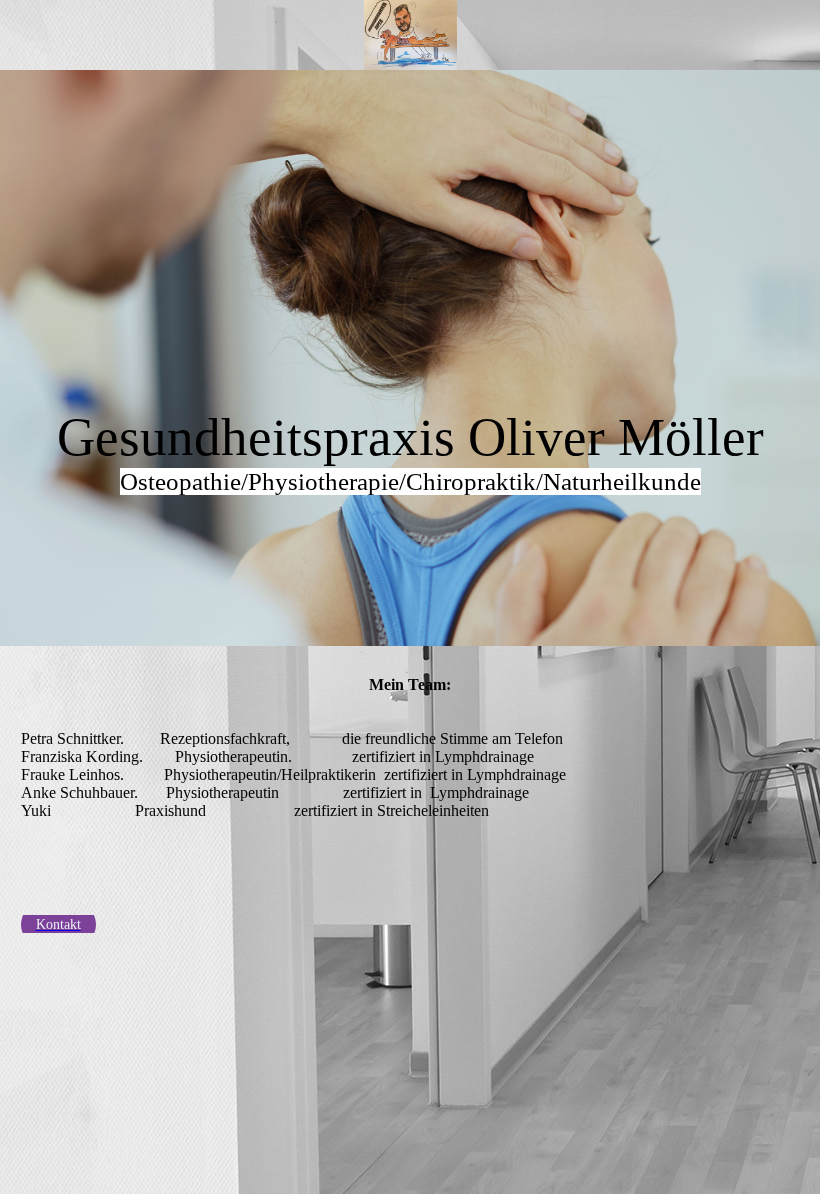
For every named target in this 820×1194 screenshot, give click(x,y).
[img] (410, 35)
